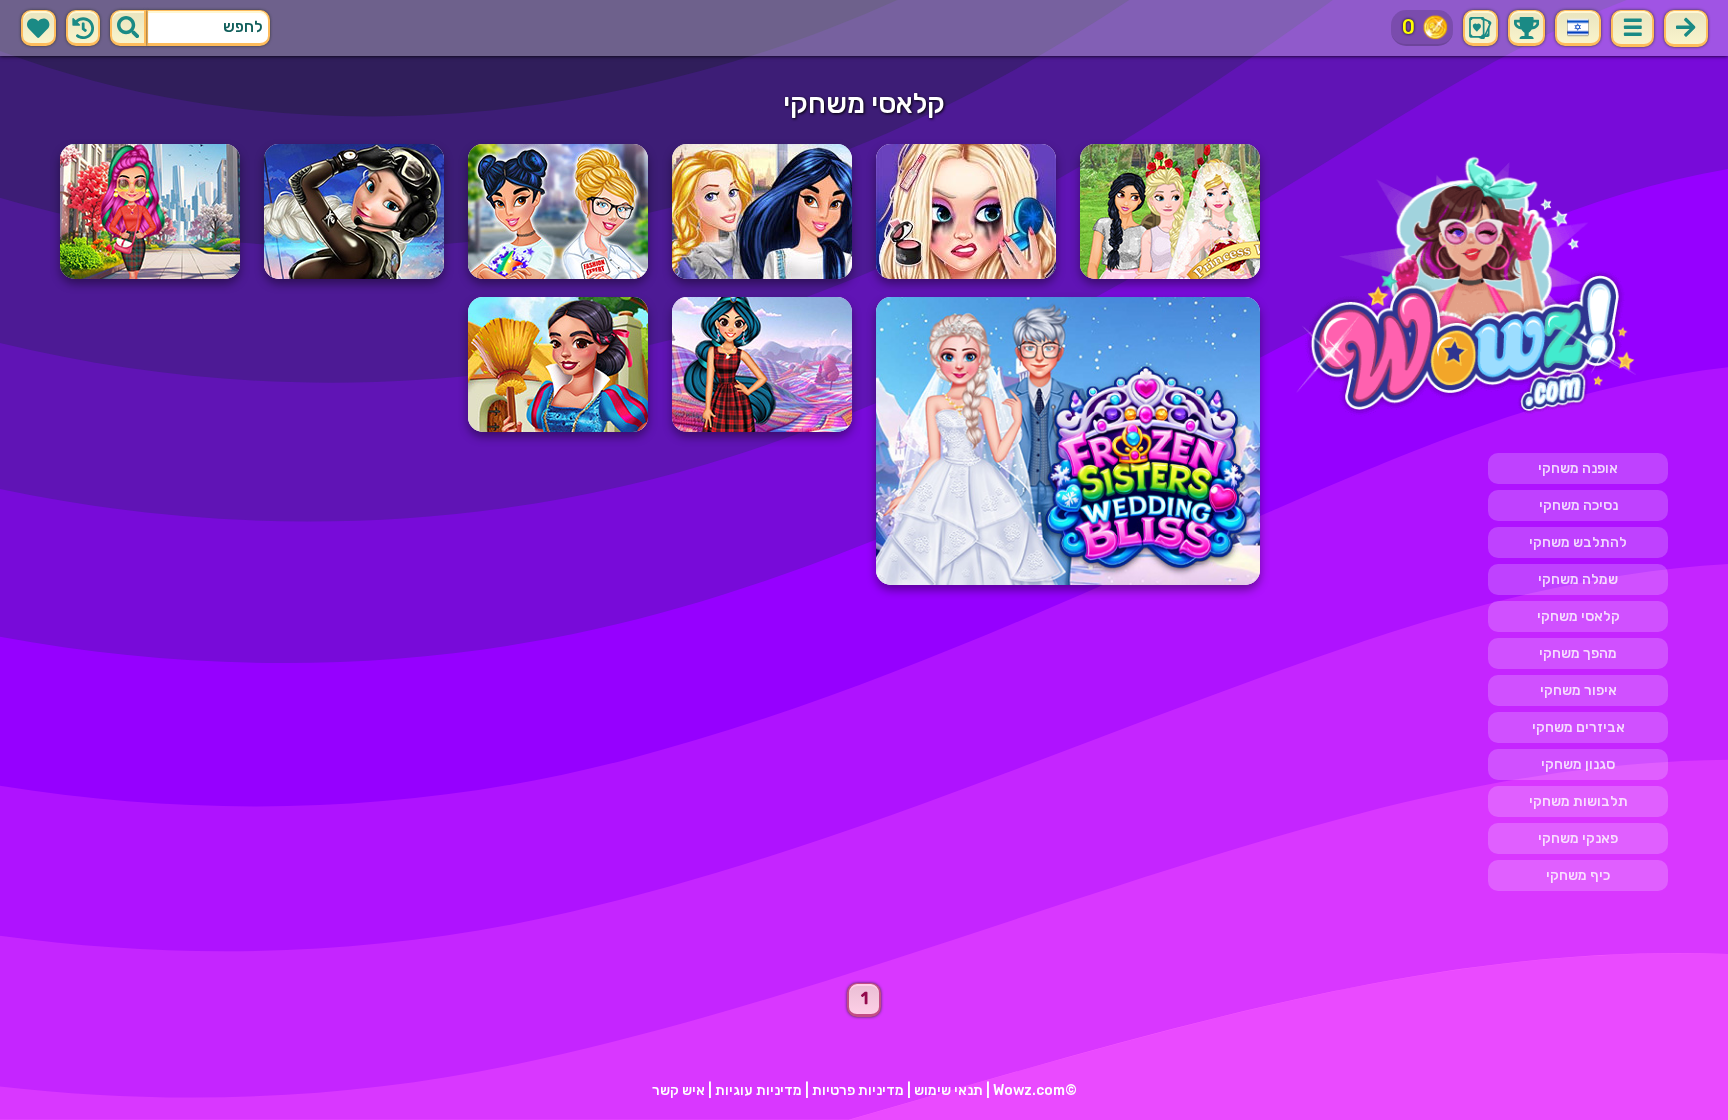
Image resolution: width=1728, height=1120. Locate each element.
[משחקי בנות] (1476, 288)
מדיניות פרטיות (858, 1090)
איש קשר (678, 1090)
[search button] (128, 28)
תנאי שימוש (948, 1090)
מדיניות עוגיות (758, 1090)
